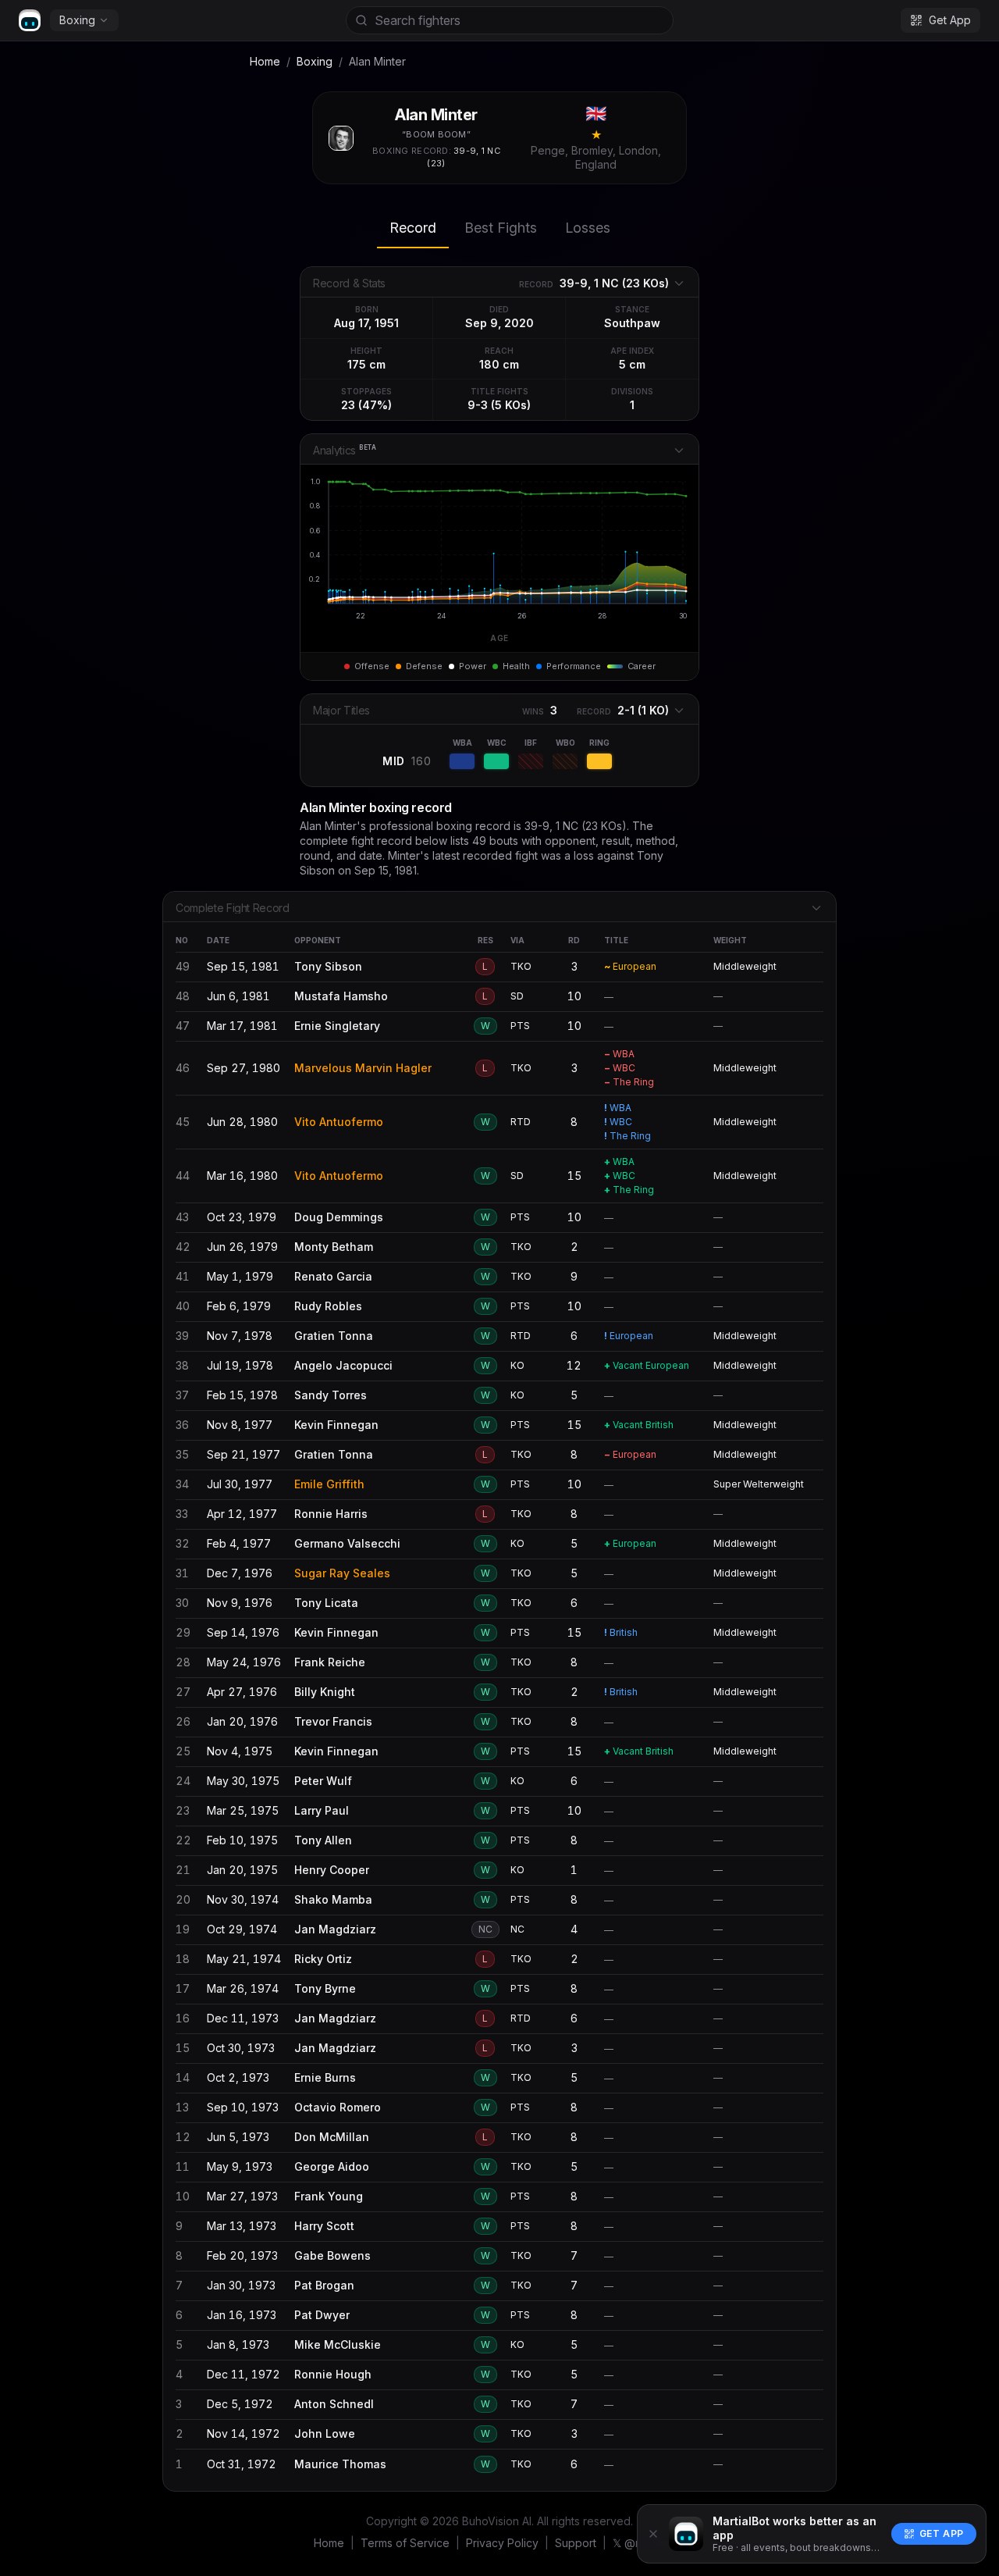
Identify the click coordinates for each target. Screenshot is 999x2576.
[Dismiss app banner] (653, 2534)
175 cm (366, 364)
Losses (588, 228)
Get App (942, 2533)
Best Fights (501, 228)
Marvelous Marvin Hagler (363, 1068)
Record (413, 228)
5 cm (632, 364)
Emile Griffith (329, 1484)
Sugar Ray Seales (342, 1573)
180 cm (499, 364)
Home (265, 61)
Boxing (77, 20)
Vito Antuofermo (339, 1122)
